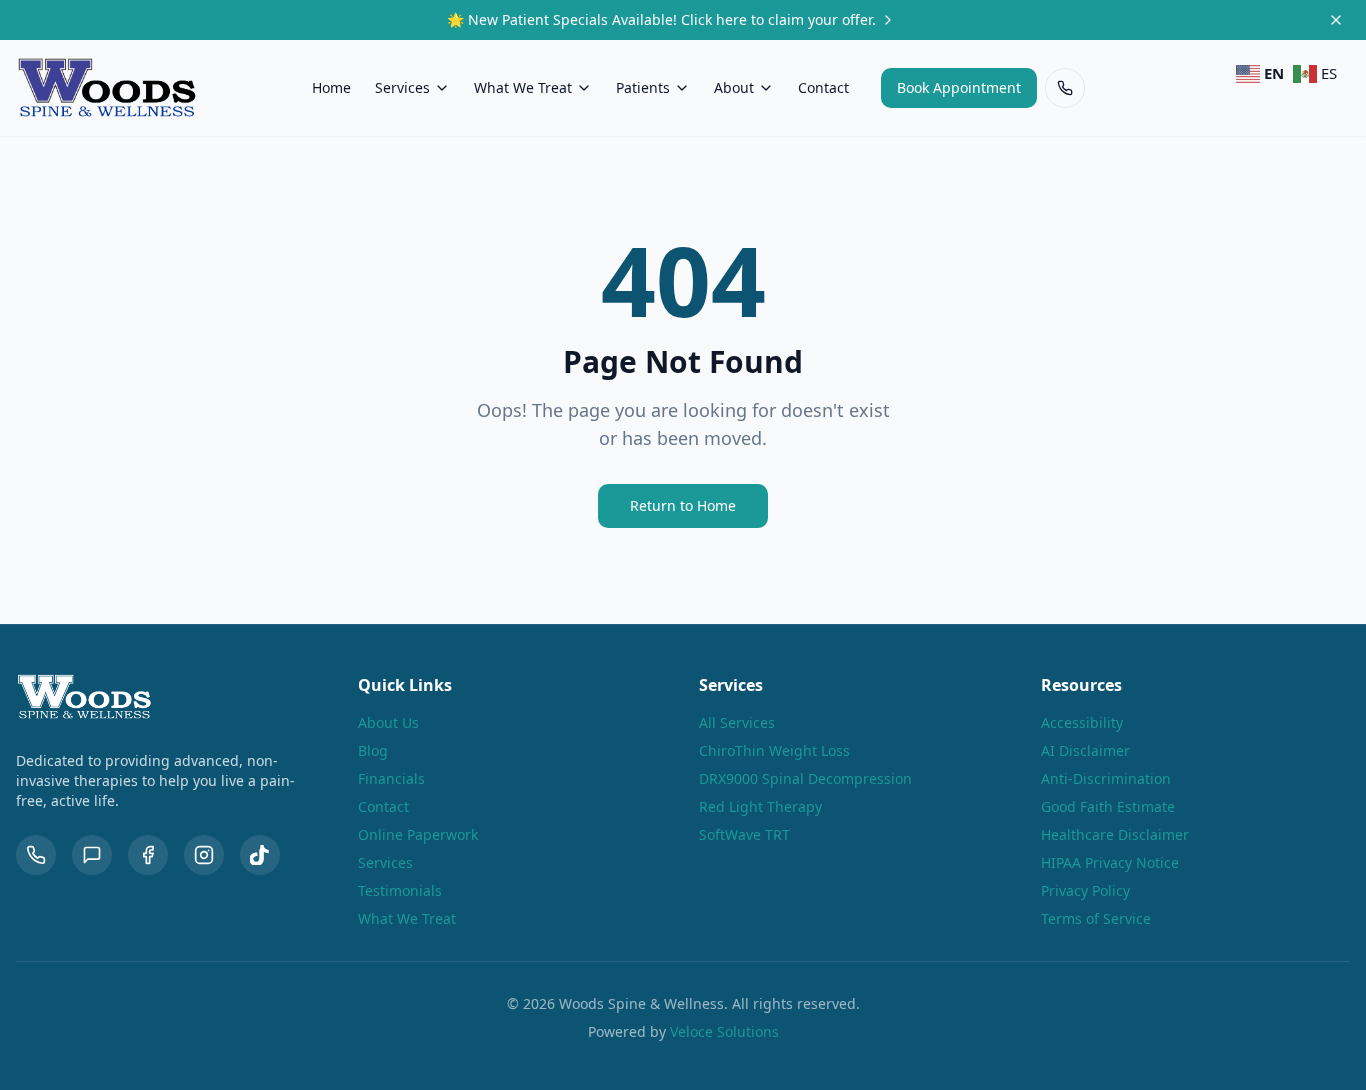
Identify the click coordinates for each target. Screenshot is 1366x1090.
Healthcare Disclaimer (1115, 834)
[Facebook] (148, 855)
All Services (737, 722)
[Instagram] (204, 855)
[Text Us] (92, 855)
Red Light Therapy (760, 806)
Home (331, 87)
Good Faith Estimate (1108, 806)
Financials (391, 778)
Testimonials (400, 890)
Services (402, 87)
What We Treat (523, 87)
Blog (373, 750)
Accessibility (1082, 722)
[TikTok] (260, 855)
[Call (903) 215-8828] (1065, 88)
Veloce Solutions (724, 1031)
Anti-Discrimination (1106, 778)
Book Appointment (959, 87)
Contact (823, 87)
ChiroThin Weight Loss (774, 750)
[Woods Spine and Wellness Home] (106, 88)
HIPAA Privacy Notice (1110, 862)
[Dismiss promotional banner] (1336, 20)
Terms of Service (1096, 918)
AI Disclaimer (1085, 750)
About (734, 87)
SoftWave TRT (744, 834)
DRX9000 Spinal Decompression (805, 778)
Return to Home (683, 505)
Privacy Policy (1085, 890)
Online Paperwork (418, 834)
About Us (388, 722)
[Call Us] (36, 855)
